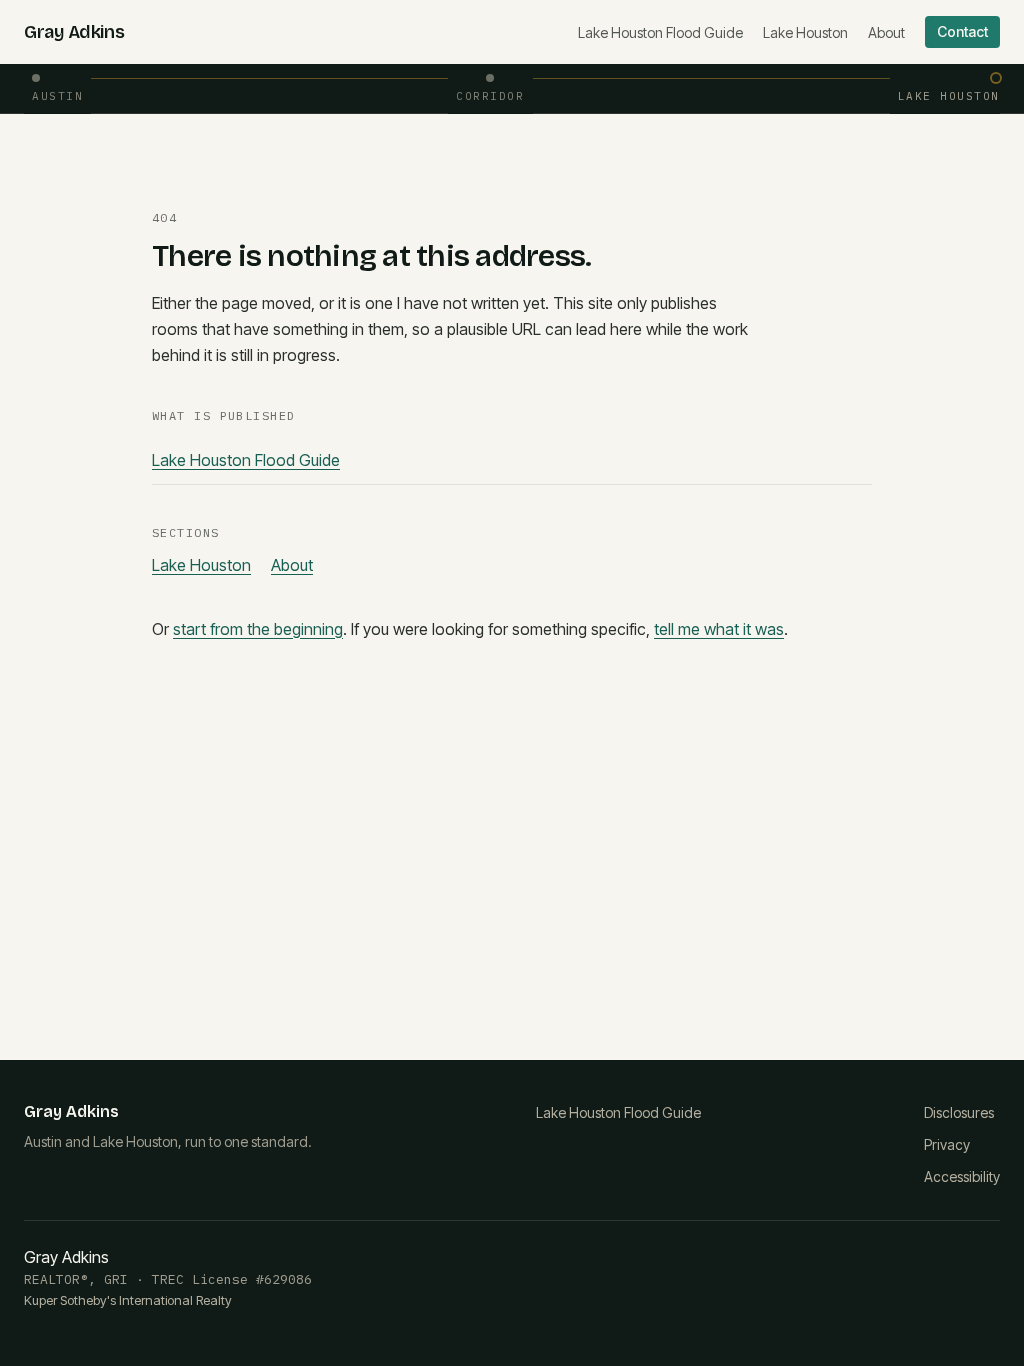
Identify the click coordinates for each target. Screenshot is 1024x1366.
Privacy (947, 1144)
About (886, 32)
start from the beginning (258, 629)
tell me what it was (719, 629)
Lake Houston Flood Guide (660, 32)
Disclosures (959, 1112)
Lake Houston (805, 32)
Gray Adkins (74, 32)
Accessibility (962, 1176)
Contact (962, 31)
